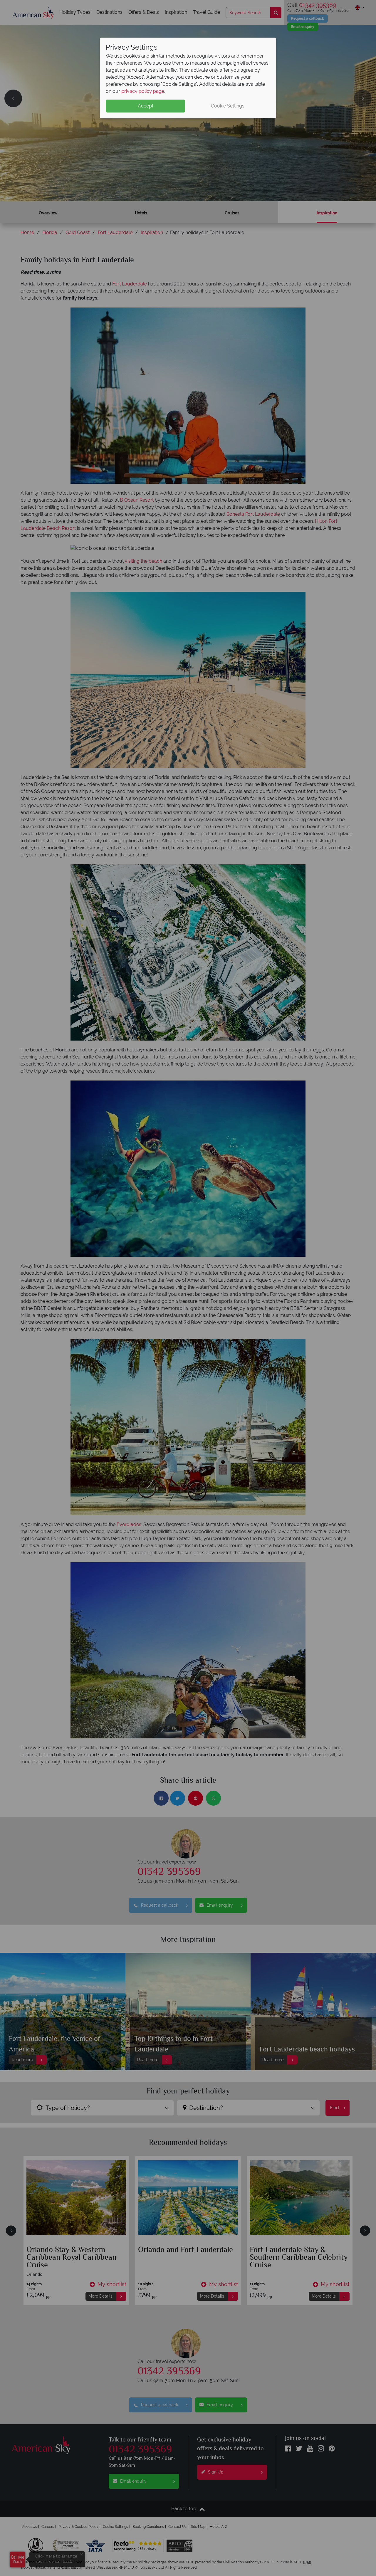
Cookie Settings (228, 106)
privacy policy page (143, 91)
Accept (146, 106)
